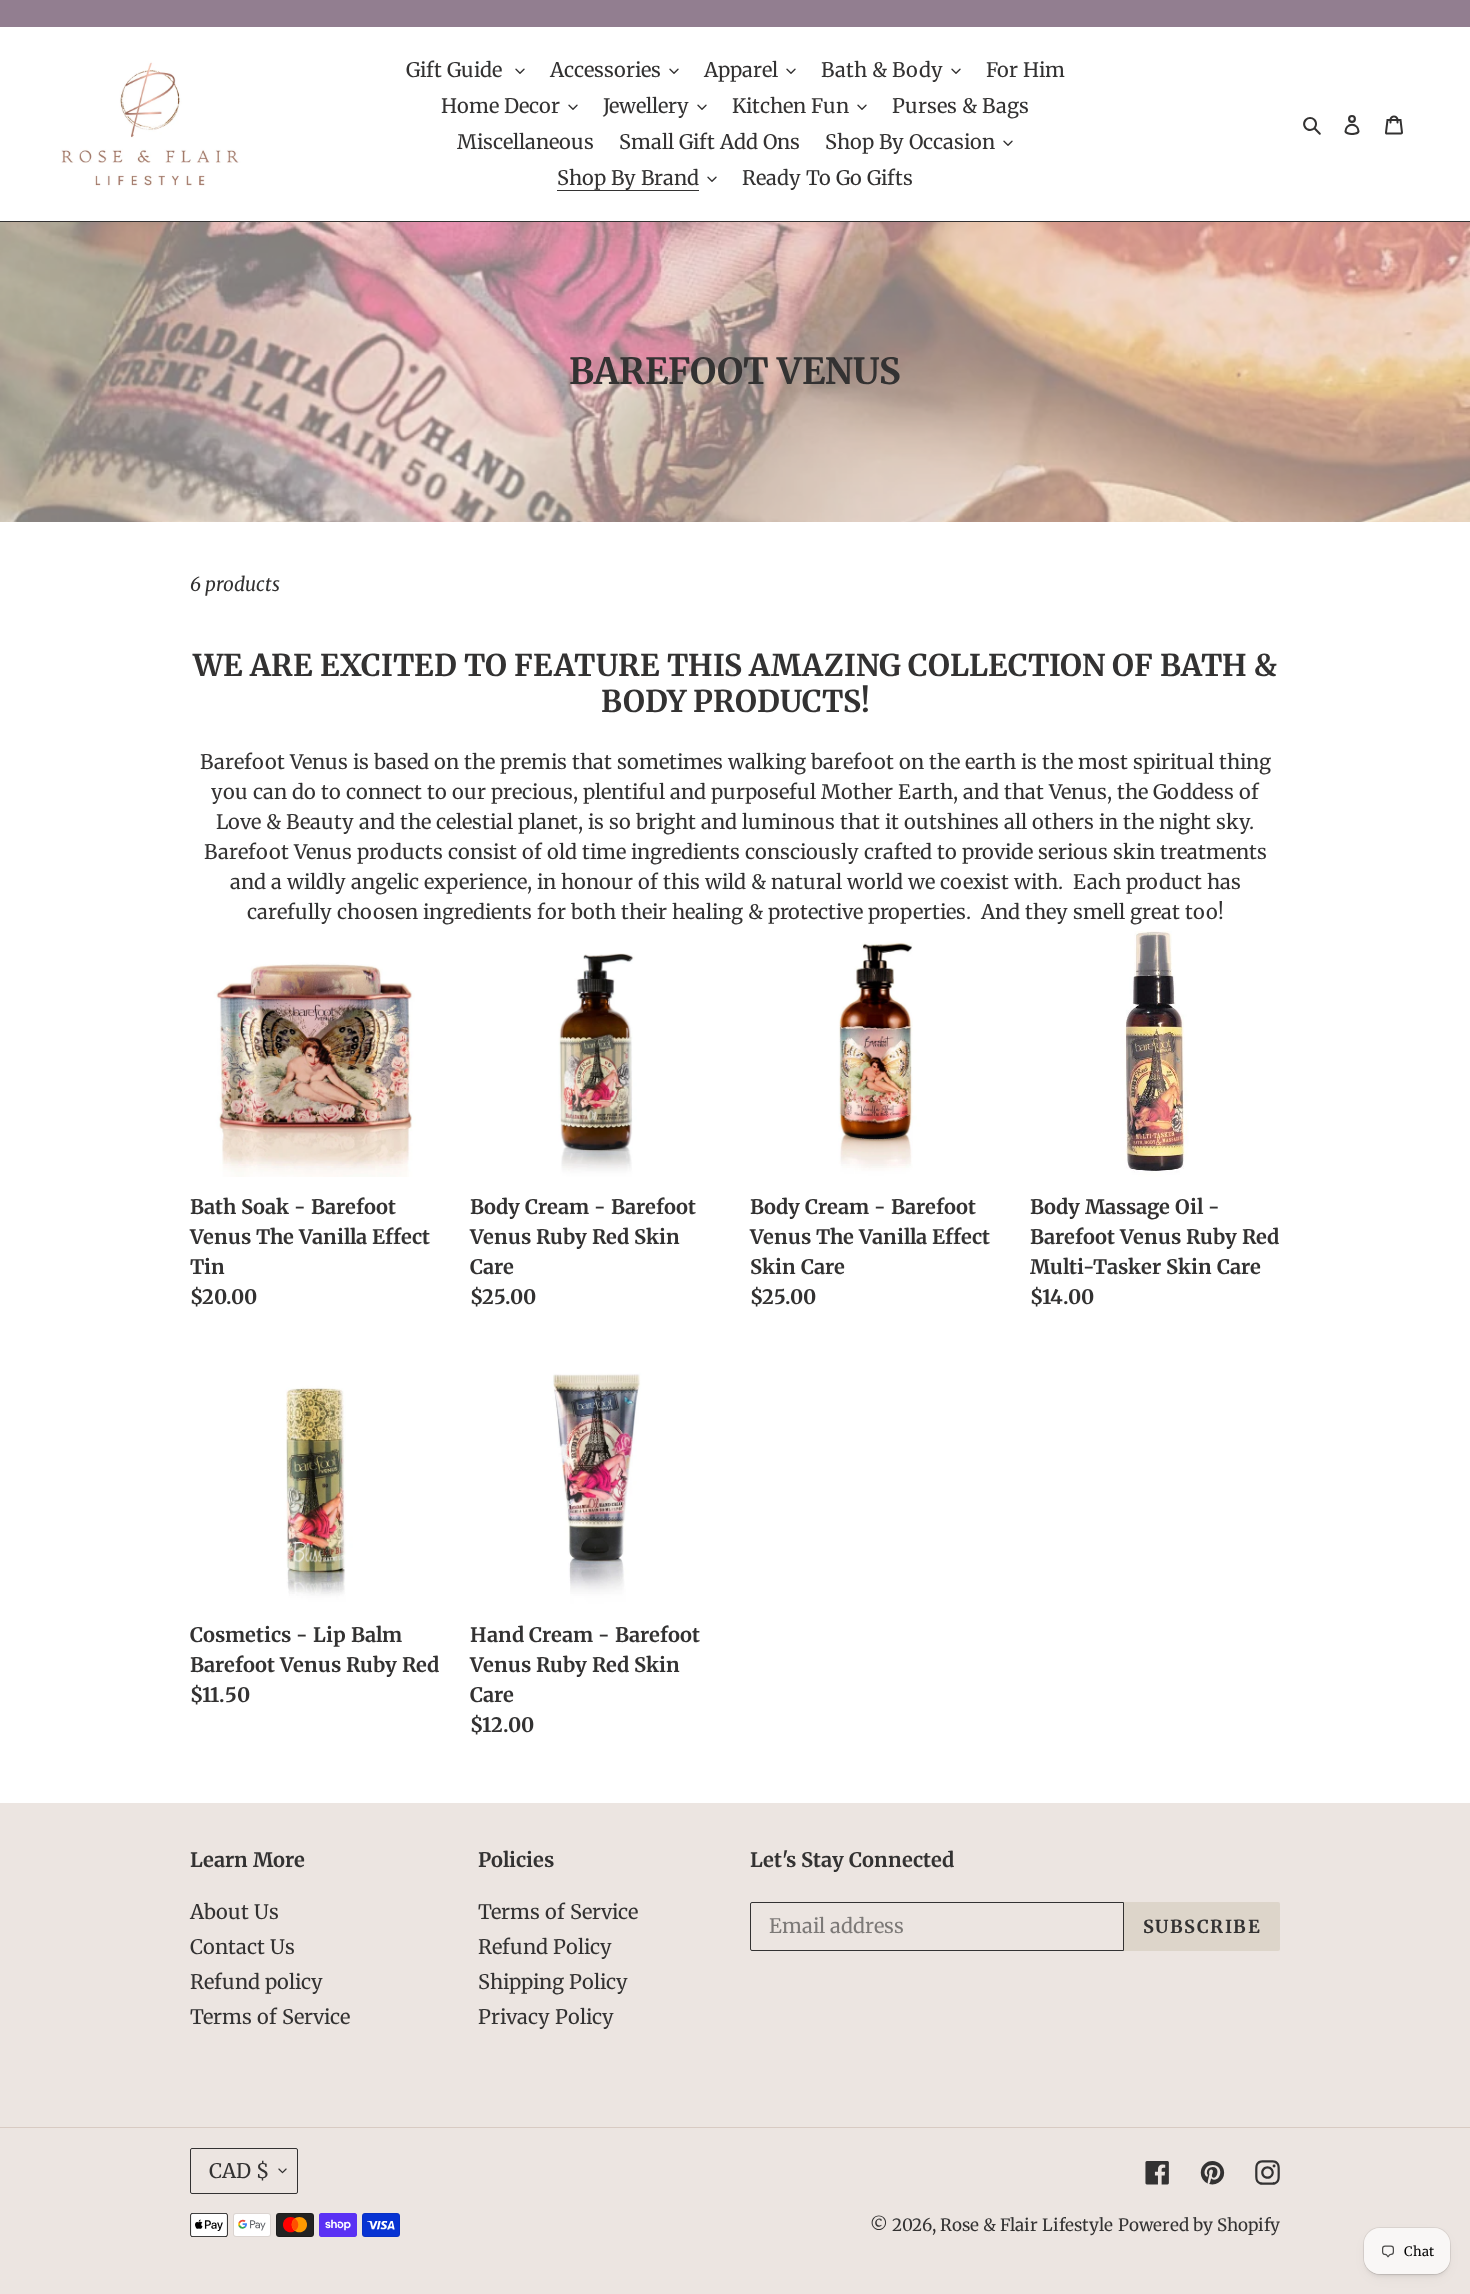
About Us (234, 1911)
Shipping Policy (553, 1981)
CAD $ (239, 2170)
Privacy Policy (546, 2016)
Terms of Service (270, 2016)
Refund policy (256, 1981)
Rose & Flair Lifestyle (1026, 2225)
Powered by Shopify (1199, 2225)
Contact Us (242, 1946)
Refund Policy (545, 1946)
